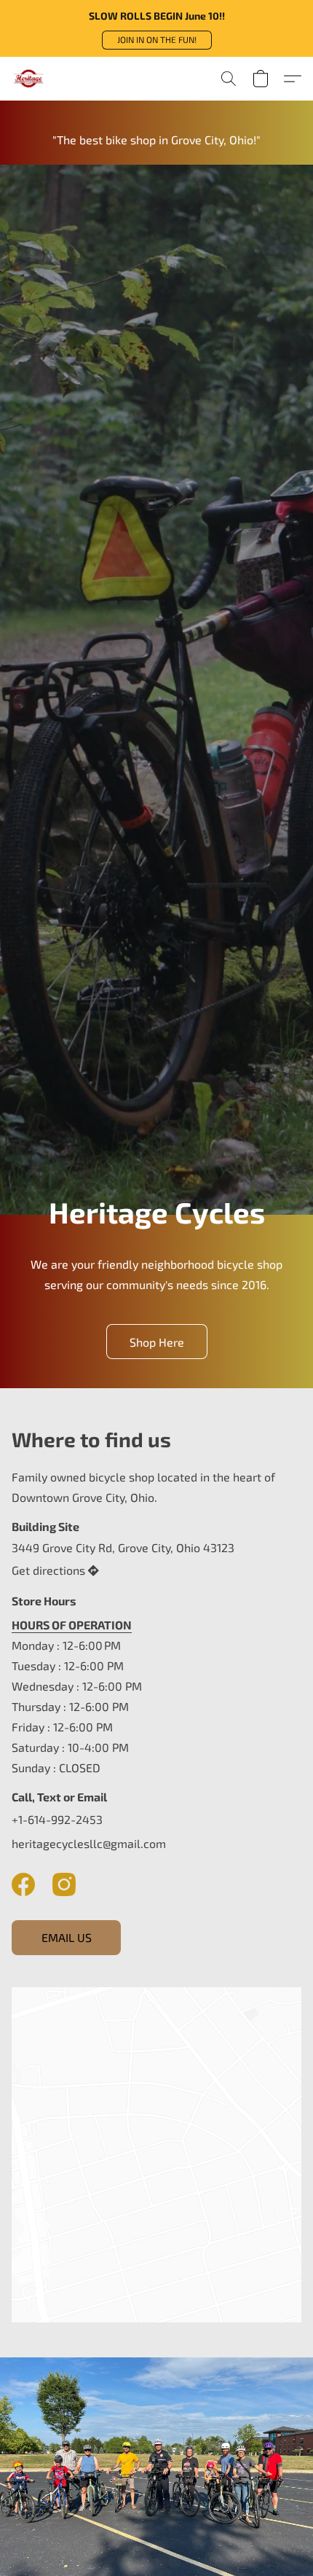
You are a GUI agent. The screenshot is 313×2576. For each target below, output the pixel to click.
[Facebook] (23, 1884)
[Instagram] (64, 1884)
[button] (157, 40)
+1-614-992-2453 (57, 1819)
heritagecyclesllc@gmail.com (89, 1843)
